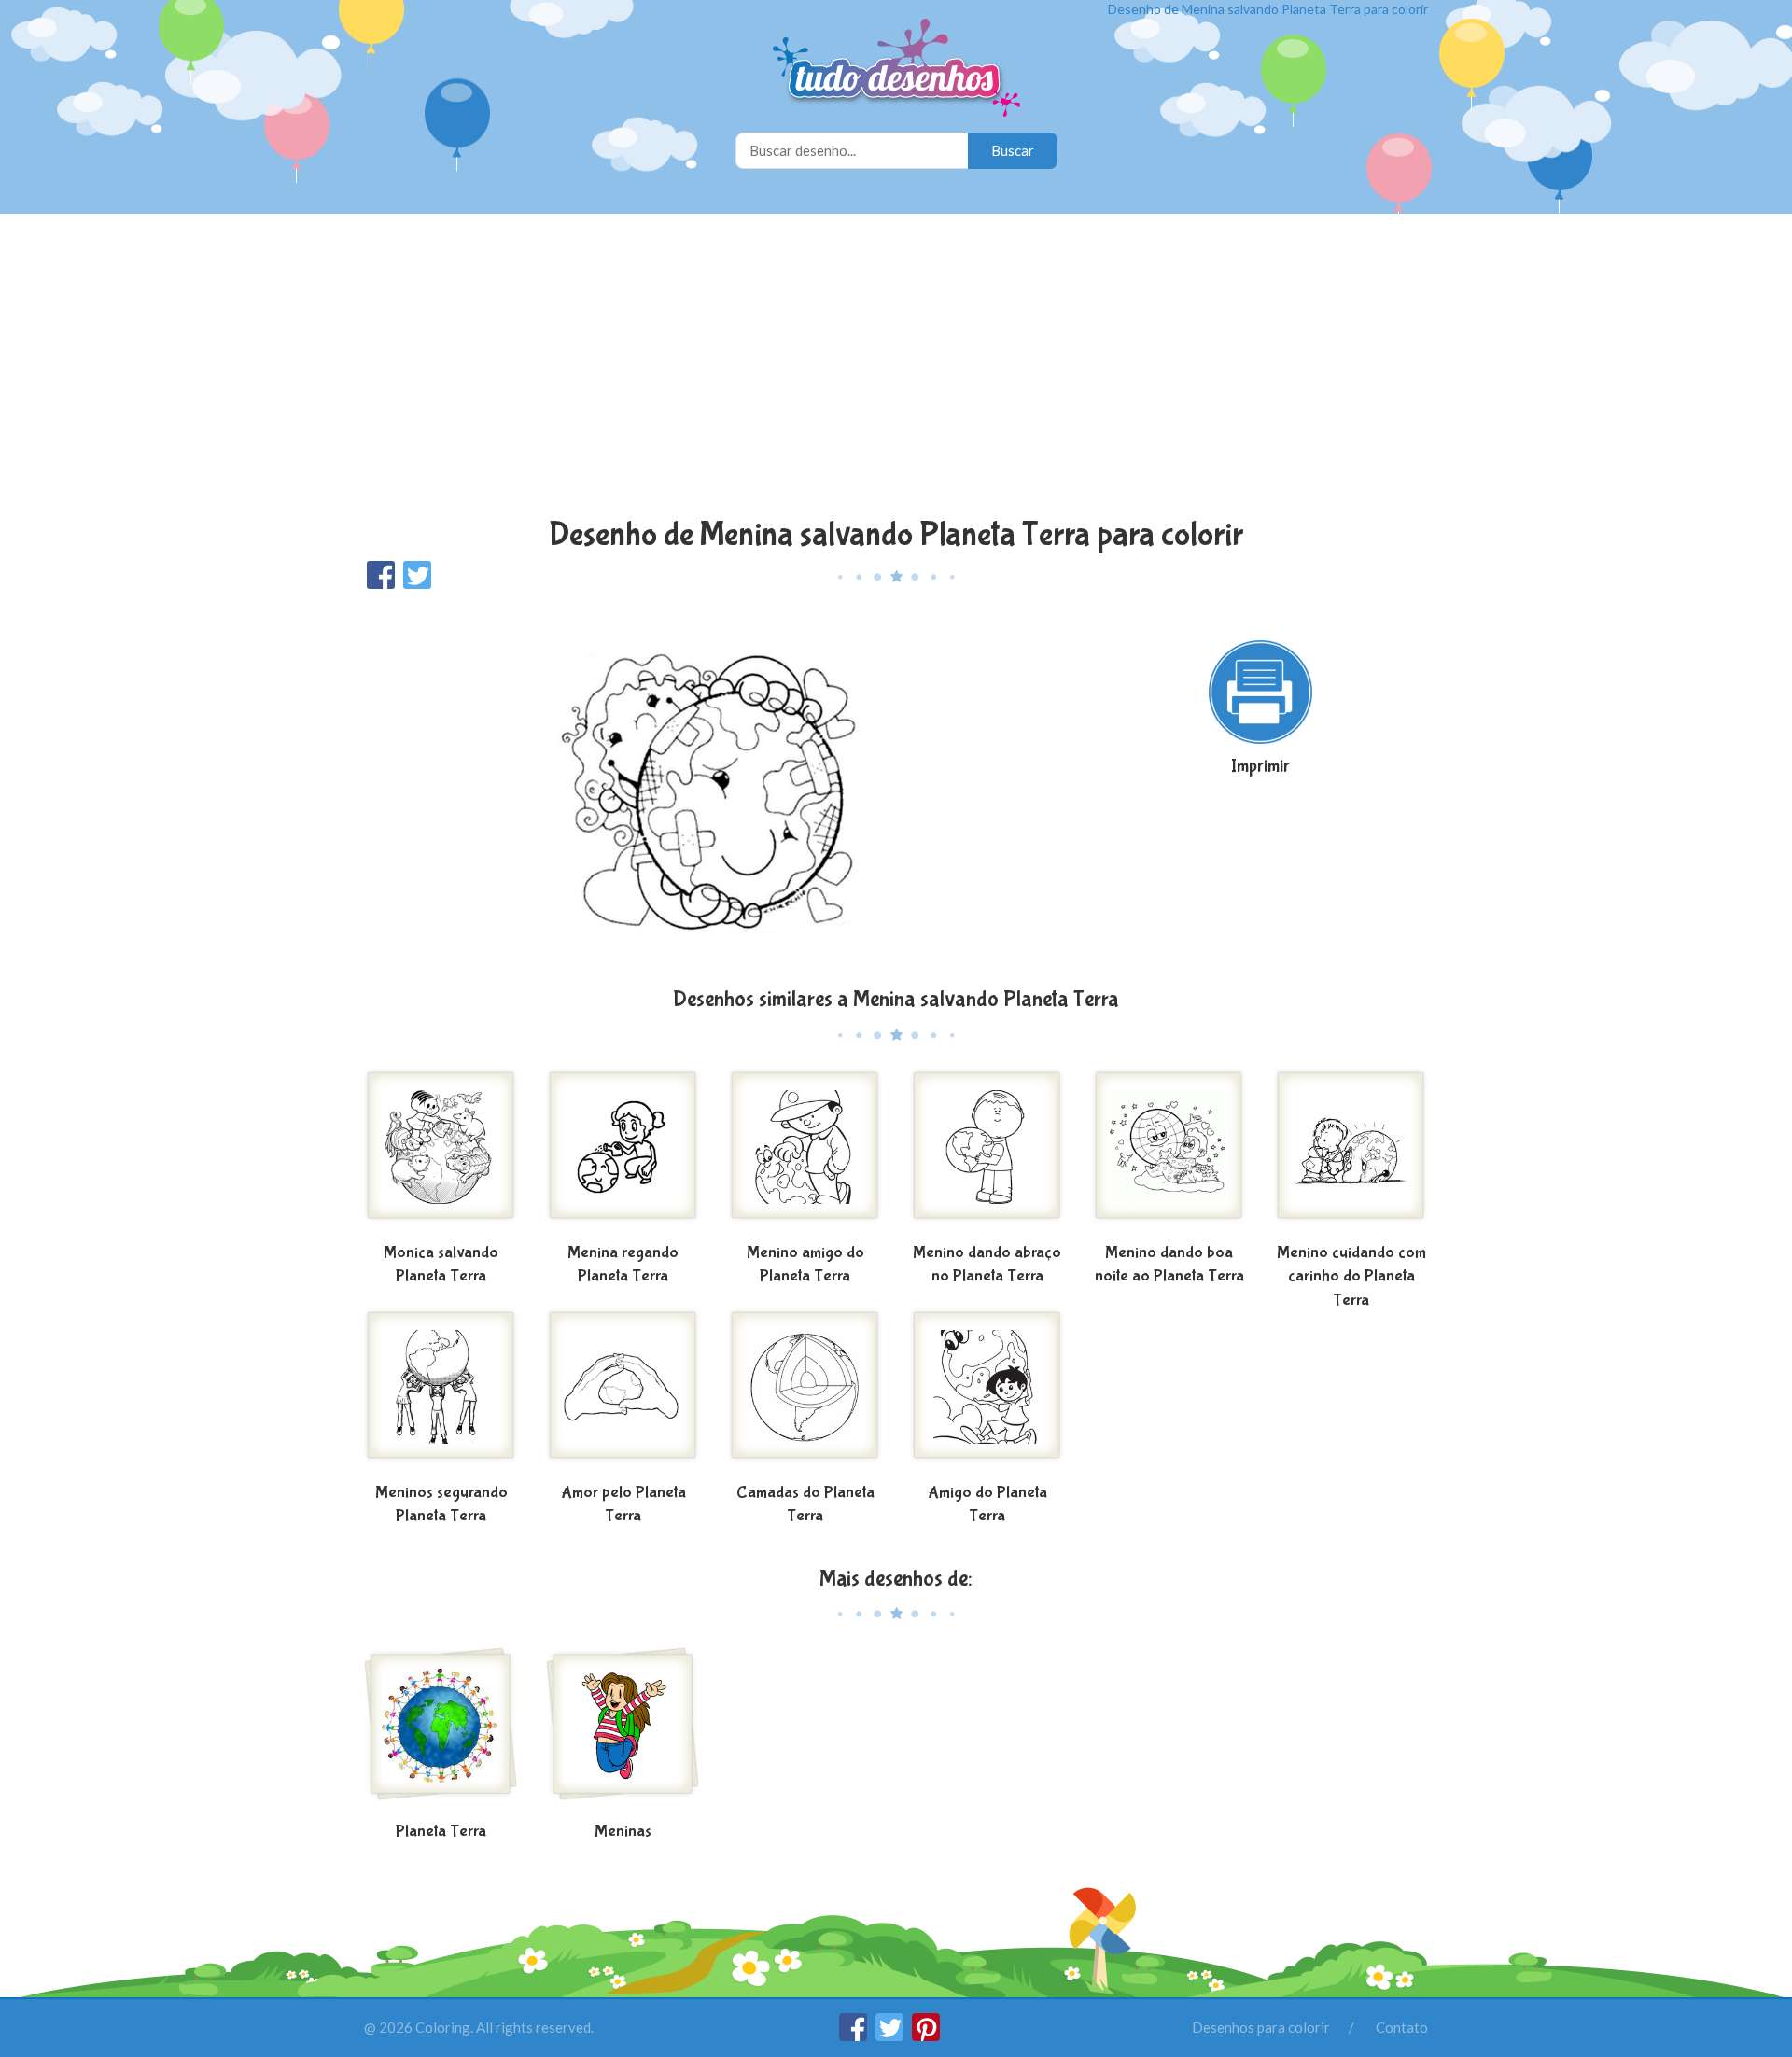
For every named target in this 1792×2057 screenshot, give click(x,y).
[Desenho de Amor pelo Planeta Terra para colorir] (623, 1392)
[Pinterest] (926, 2036)
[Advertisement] (896, 368)
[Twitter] (891, 2036)
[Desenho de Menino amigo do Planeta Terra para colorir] (805, 1153)
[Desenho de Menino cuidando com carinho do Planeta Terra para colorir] (1351, 1153)
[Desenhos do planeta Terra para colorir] (441, 1731)
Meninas (623, 1832)
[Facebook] (854, 2036)
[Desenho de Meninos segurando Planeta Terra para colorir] (441, 1392)
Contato (1402, 2027)
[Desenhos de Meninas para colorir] (623, 1731)
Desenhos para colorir (1261, 2027)
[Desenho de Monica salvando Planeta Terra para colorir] (441, 1153)
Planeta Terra (441, 1832)
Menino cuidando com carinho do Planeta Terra (1351, 1277)
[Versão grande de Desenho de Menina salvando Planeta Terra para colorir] (714, 786)
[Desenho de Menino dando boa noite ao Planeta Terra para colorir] (1169, 1153)
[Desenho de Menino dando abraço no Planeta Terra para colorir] (987, 1153)
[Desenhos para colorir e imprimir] (896, 70)
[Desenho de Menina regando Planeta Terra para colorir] (623, 1153)
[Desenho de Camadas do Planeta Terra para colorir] (805, 1392)
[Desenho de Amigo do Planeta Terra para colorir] (987, 1392)
